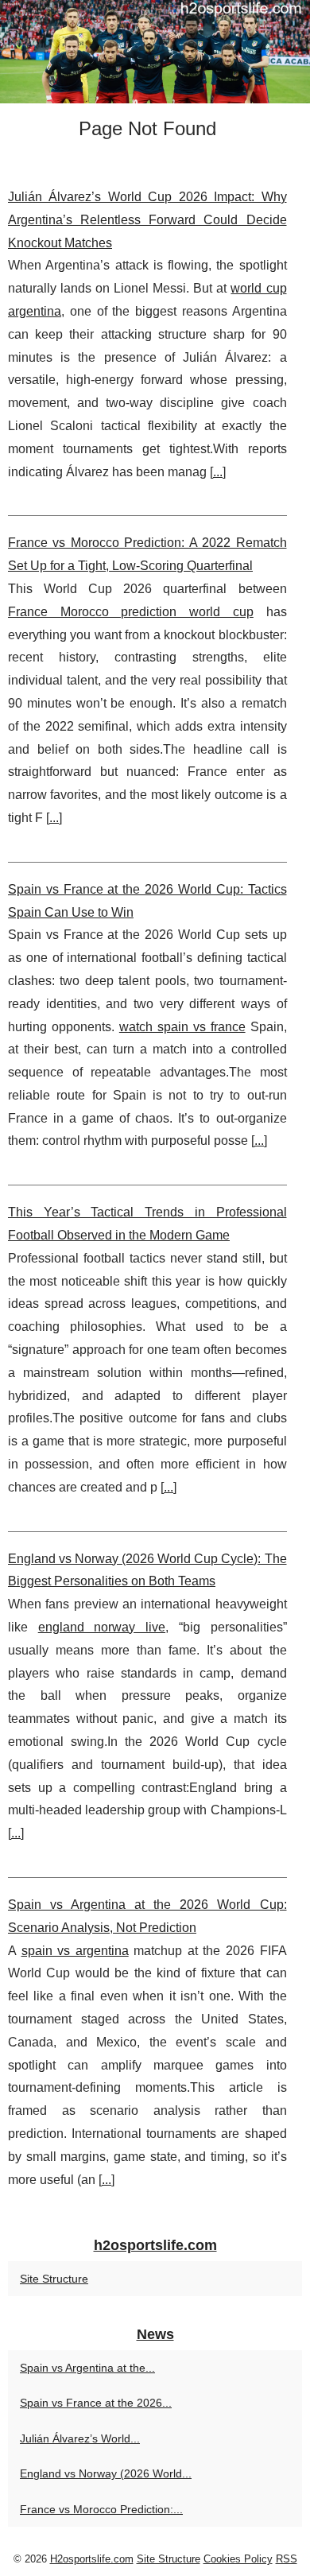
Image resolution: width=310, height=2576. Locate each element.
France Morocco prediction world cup (131, 612)
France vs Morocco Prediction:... (101, 2509)
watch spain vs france (182, 1027)
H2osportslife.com (92, 2559)
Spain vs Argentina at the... (87, 2368)
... (218, 472)
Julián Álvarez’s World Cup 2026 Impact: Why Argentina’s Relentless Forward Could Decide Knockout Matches (147, 220)
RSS (287, 2559)
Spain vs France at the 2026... (96, 2403)
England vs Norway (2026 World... (106, 2473)
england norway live (102, 1627)
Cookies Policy (238, 2559)
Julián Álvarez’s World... (80, 2438)
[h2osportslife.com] (155, 52)
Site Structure (54, 2279)
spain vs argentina (75, 1951)
